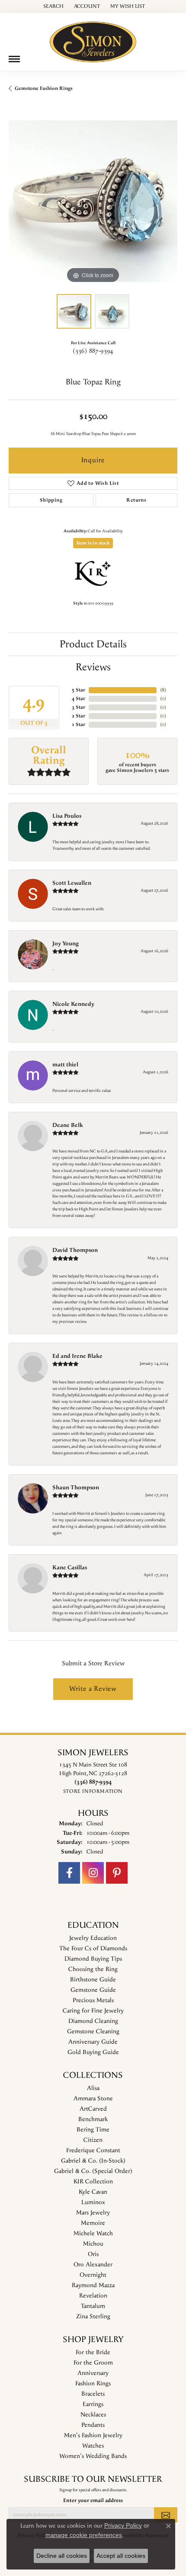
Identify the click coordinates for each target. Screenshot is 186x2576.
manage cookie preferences (84, 2535)
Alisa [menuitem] (93, 2088)
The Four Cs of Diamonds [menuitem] (93, 1949)
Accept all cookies (121, 2556)
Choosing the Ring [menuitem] (93, 1969)
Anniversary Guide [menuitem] (93, 2042)
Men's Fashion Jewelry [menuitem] (93, 2435)
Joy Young (66, 944)
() (163, 690)
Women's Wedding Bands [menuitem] (93, 2456)
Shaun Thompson (76, 1488)
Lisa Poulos (67, 816)
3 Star (79, 707)
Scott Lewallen (72, 883)
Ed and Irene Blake (77, 1356)
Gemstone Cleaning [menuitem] (93, 2032)
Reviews (93, 667)
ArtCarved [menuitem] (93, 2109)
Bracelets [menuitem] (93, 2394)
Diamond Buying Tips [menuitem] (93, 1959)
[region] (93, 201)
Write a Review (93, 1689)
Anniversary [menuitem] (93, 2373)
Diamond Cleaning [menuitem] (93, 2021)
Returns (136, 500)
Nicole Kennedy (73, 1004)
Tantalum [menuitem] (93, 2306)
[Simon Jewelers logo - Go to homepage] (93, 39)
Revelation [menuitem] (93, 2296)
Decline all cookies (62, 2556)
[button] (53, 6)
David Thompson (75, 1250)
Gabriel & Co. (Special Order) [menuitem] (93, 2171)
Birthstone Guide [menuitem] (93, 1980)
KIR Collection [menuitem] (93, 2182)
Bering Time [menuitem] (93, 2130)
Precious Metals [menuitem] (93, 2000)
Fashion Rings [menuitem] (93, 2384)
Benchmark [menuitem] (93, 2119)
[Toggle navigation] (14, 59)
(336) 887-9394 (93, 351)
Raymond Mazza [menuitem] (93, 2285)
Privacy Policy (123, 2525)
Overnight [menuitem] (93, 2275)
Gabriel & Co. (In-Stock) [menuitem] (93, 2161)
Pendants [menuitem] (93, 2425)
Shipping (51, 500)
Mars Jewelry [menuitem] (93, 2213)
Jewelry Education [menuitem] (93, 1938)
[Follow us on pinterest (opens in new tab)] (117, 1873)
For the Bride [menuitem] (93, 2352)
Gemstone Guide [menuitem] (93, 1990)
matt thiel (65, 1065)
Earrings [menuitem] (93, 2404)
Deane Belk (68, 1125)
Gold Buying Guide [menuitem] (93, 2052)
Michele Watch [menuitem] (93, 2234)
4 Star (79, 699)
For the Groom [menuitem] (93, 2363)
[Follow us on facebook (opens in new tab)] (69, 1873)
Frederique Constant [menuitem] (93, 2150)
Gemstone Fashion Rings (44, 88)
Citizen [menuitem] (93, 2140)
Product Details (93, 644)
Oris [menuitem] (93, 2254)
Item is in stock (93, 543)
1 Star (79, 725)
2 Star (79, 716)
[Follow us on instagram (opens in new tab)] (93, 1873)
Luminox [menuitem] (93, 2202)
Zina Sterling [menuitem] (93, 2317)
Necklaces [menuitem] (93, 2415)
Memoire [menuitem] (93, 2223)
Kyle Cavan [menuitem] (93, 2192)
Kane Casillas (70, 1568)
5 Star (79, 690)
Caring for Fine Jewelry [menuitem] (93, 2011)
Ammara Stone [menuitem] (93, 2099)
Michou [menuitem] (93, 2244)
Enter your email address (93, 2500)
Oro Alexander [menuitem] (93, 2265)
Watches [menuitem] (93, 2446)
